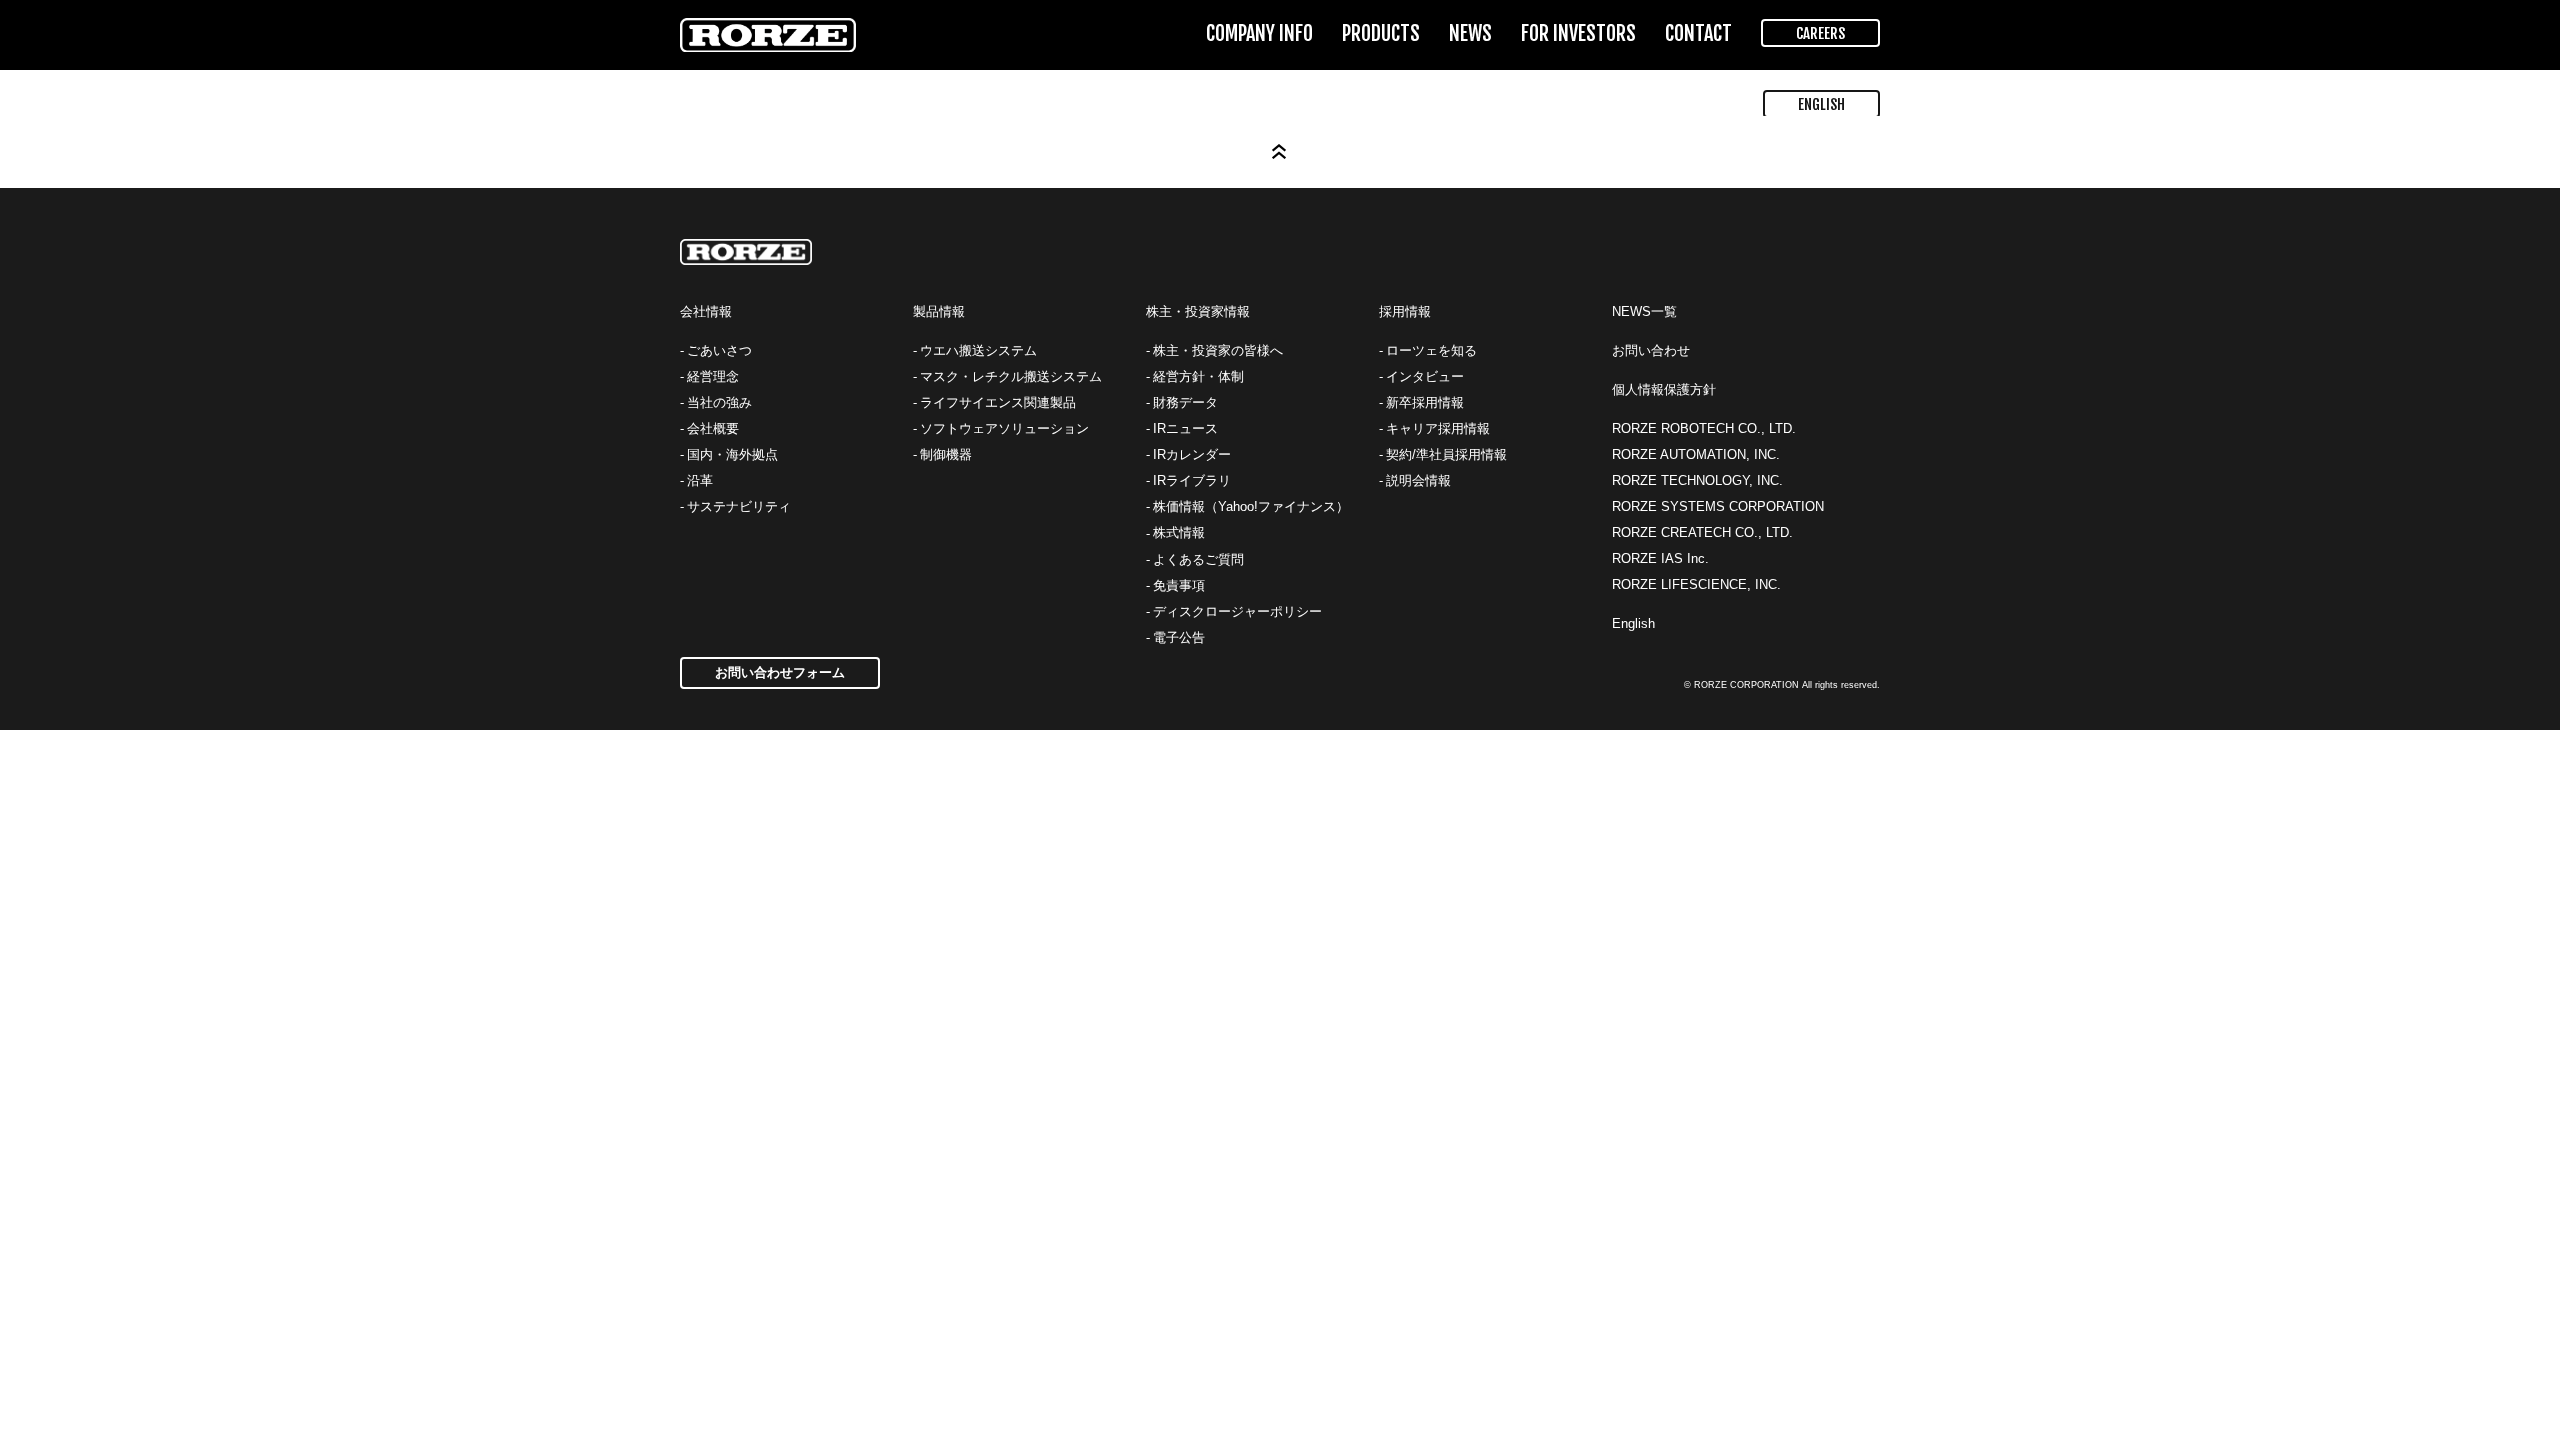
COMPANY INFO (1259, 33)
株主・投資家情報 (1198, 311)
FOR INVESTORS (1578, 33)
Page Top (1280, 152)
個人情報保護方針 (1664, 389)
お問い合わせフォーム (780, 672)
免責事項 (1179, 585)
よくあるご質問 (1198, 559)
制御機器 (946, 454)
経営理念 (713, 376)
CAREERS (1820, 33)
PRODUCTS (1381, 33)
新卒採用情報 (1425, 402)
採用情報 (1405, 311)
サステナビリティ (739, 506)
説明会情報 (1418, 480)
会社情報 (706, 311)
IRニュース (1185, 428)
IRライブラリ (1192, 480)
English (1633, 623)
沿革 (700, 480)
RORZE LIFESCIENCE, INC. (1696, 584)
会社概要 (713, 428)
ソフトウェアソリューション (1004, 428)
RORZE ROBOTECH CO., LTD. (1704, 428)
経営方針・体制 (1198, 376)
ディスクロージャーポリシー (1237, 611)
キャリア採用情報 (1438, 428)
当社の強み (719, 402)
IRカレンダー (1192, 454)
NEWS (1470, 33)
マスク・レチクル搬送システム (1011, 376)
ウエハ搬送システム (978, 350)
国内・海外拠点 (732, 454)
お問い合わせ (1651, 350)
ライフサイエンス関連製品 (998, 402)
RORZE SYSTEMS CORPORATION (1718, 506)
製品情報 (939, 311)
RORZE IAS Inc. (1660, 558)
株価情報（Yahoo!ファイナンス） (1251, 506)
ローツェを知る (1431, 350)
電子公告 (1179, 637)
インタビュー (1425, 376)
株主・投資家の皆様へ (1218, 350)
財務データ (1185, 402)
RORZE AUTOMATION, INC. (1696, 454)
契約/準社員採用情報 (1446, 454)
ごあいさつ (719, 350)
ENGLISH (1821, 104)
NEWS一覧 (1644, 311)
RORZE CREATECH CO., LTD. (1702, 532)
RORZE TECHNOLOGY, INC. (1697, 480)
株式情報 (1179, 532)
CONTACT (1698, 33)
